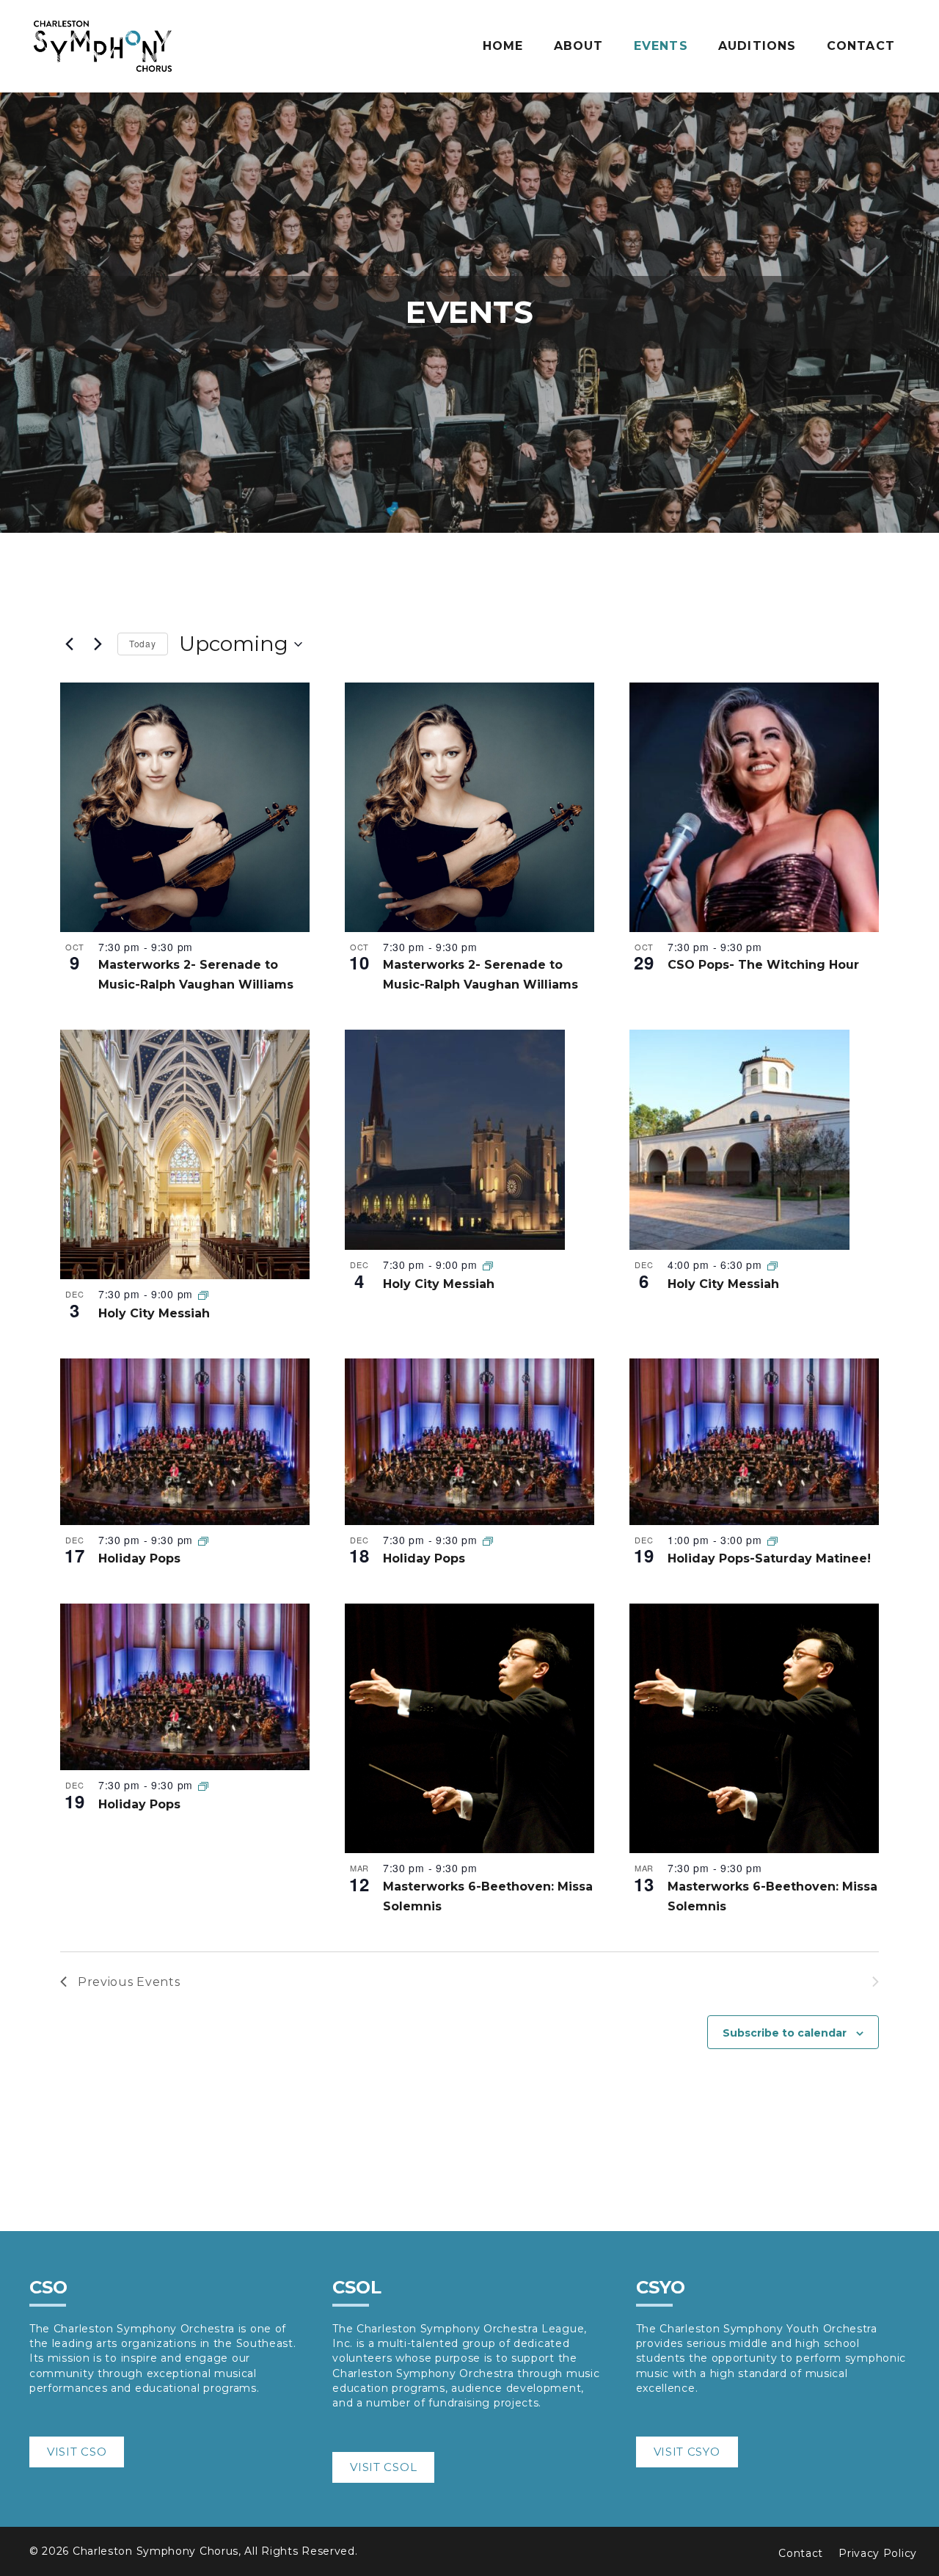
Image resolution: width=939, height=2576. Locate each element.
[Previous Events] (69, 644)
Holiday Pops (139, 1558)
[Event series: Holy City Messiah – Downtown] (203, 1295)
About (579, 46)
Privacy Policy (878, 2553)
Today (143, 643)
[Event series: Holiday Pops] (203, 1540)
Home (503, 46)
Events (661, 46)
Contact (861, 46)
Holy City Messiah (154, 1313)
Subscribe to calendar (785, 2033)
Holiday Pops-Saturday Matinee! (769, 1558)
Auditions (757, 46)
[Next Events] (98, 644)
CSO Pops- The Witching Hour (763, 965)
